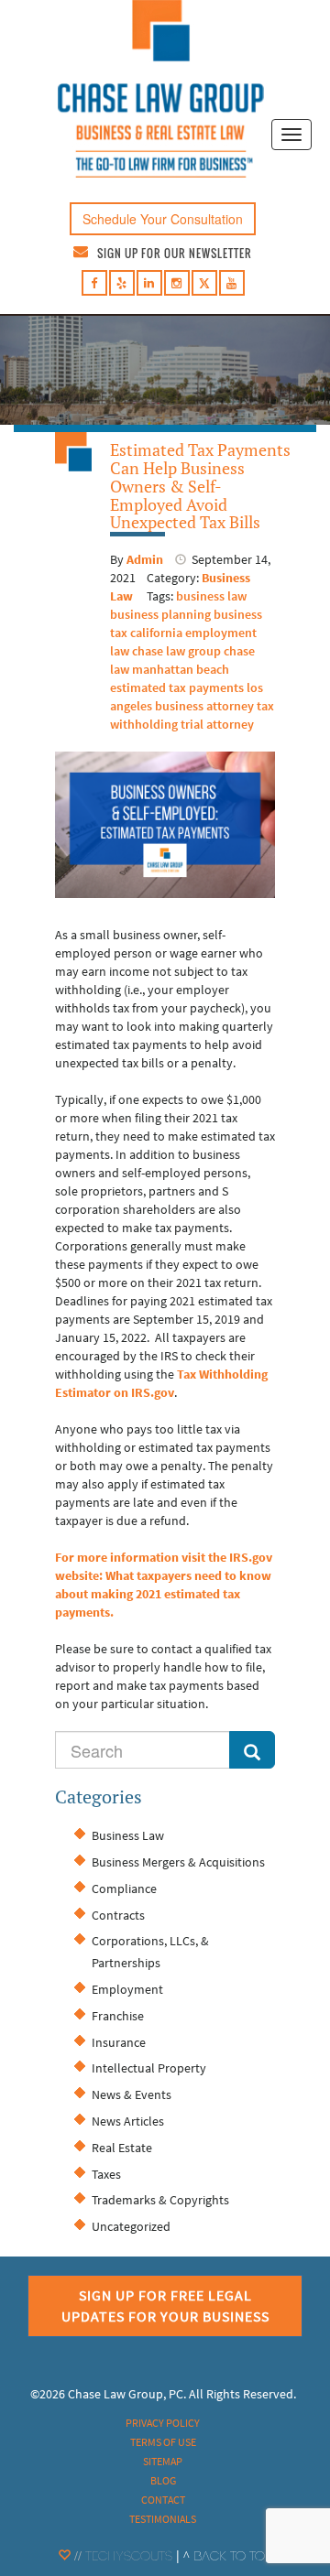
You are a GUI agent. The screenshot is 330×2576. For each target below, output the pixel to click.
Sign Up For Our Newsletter (175, 253)
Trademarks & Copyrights (160, 2200)
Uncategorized (131, 2226)
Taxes (106, 2174)
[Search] (252, 1750)
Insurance (119, 2042)
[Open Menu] (291, 135)
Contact (163, 2500)
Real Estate (122, 2148)
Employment (127, 1989)
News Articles (128, 2121)
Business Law (128, 1835)
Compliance (124, 1889)
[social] (94, 283)
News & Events (132, 2094)
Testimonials (163, 2519)
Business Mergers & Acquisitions (178, 1862)
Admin (145, 559)
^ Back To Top (228, 2558)
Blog (163, 2480)
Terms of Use (163, 2442)
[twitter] (204, 286)
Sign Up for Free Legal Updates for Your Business (165, 2305)
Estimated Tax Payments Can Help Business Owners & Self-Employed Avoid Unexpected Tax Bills (200, 486)
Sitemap (163, 2461)
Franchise (118, 2016)
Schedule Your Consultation (163, 219)
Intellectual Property (149, 2068)
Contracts (118, 1915)
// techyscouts (121, 2558)
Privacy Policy (163, 2423)
